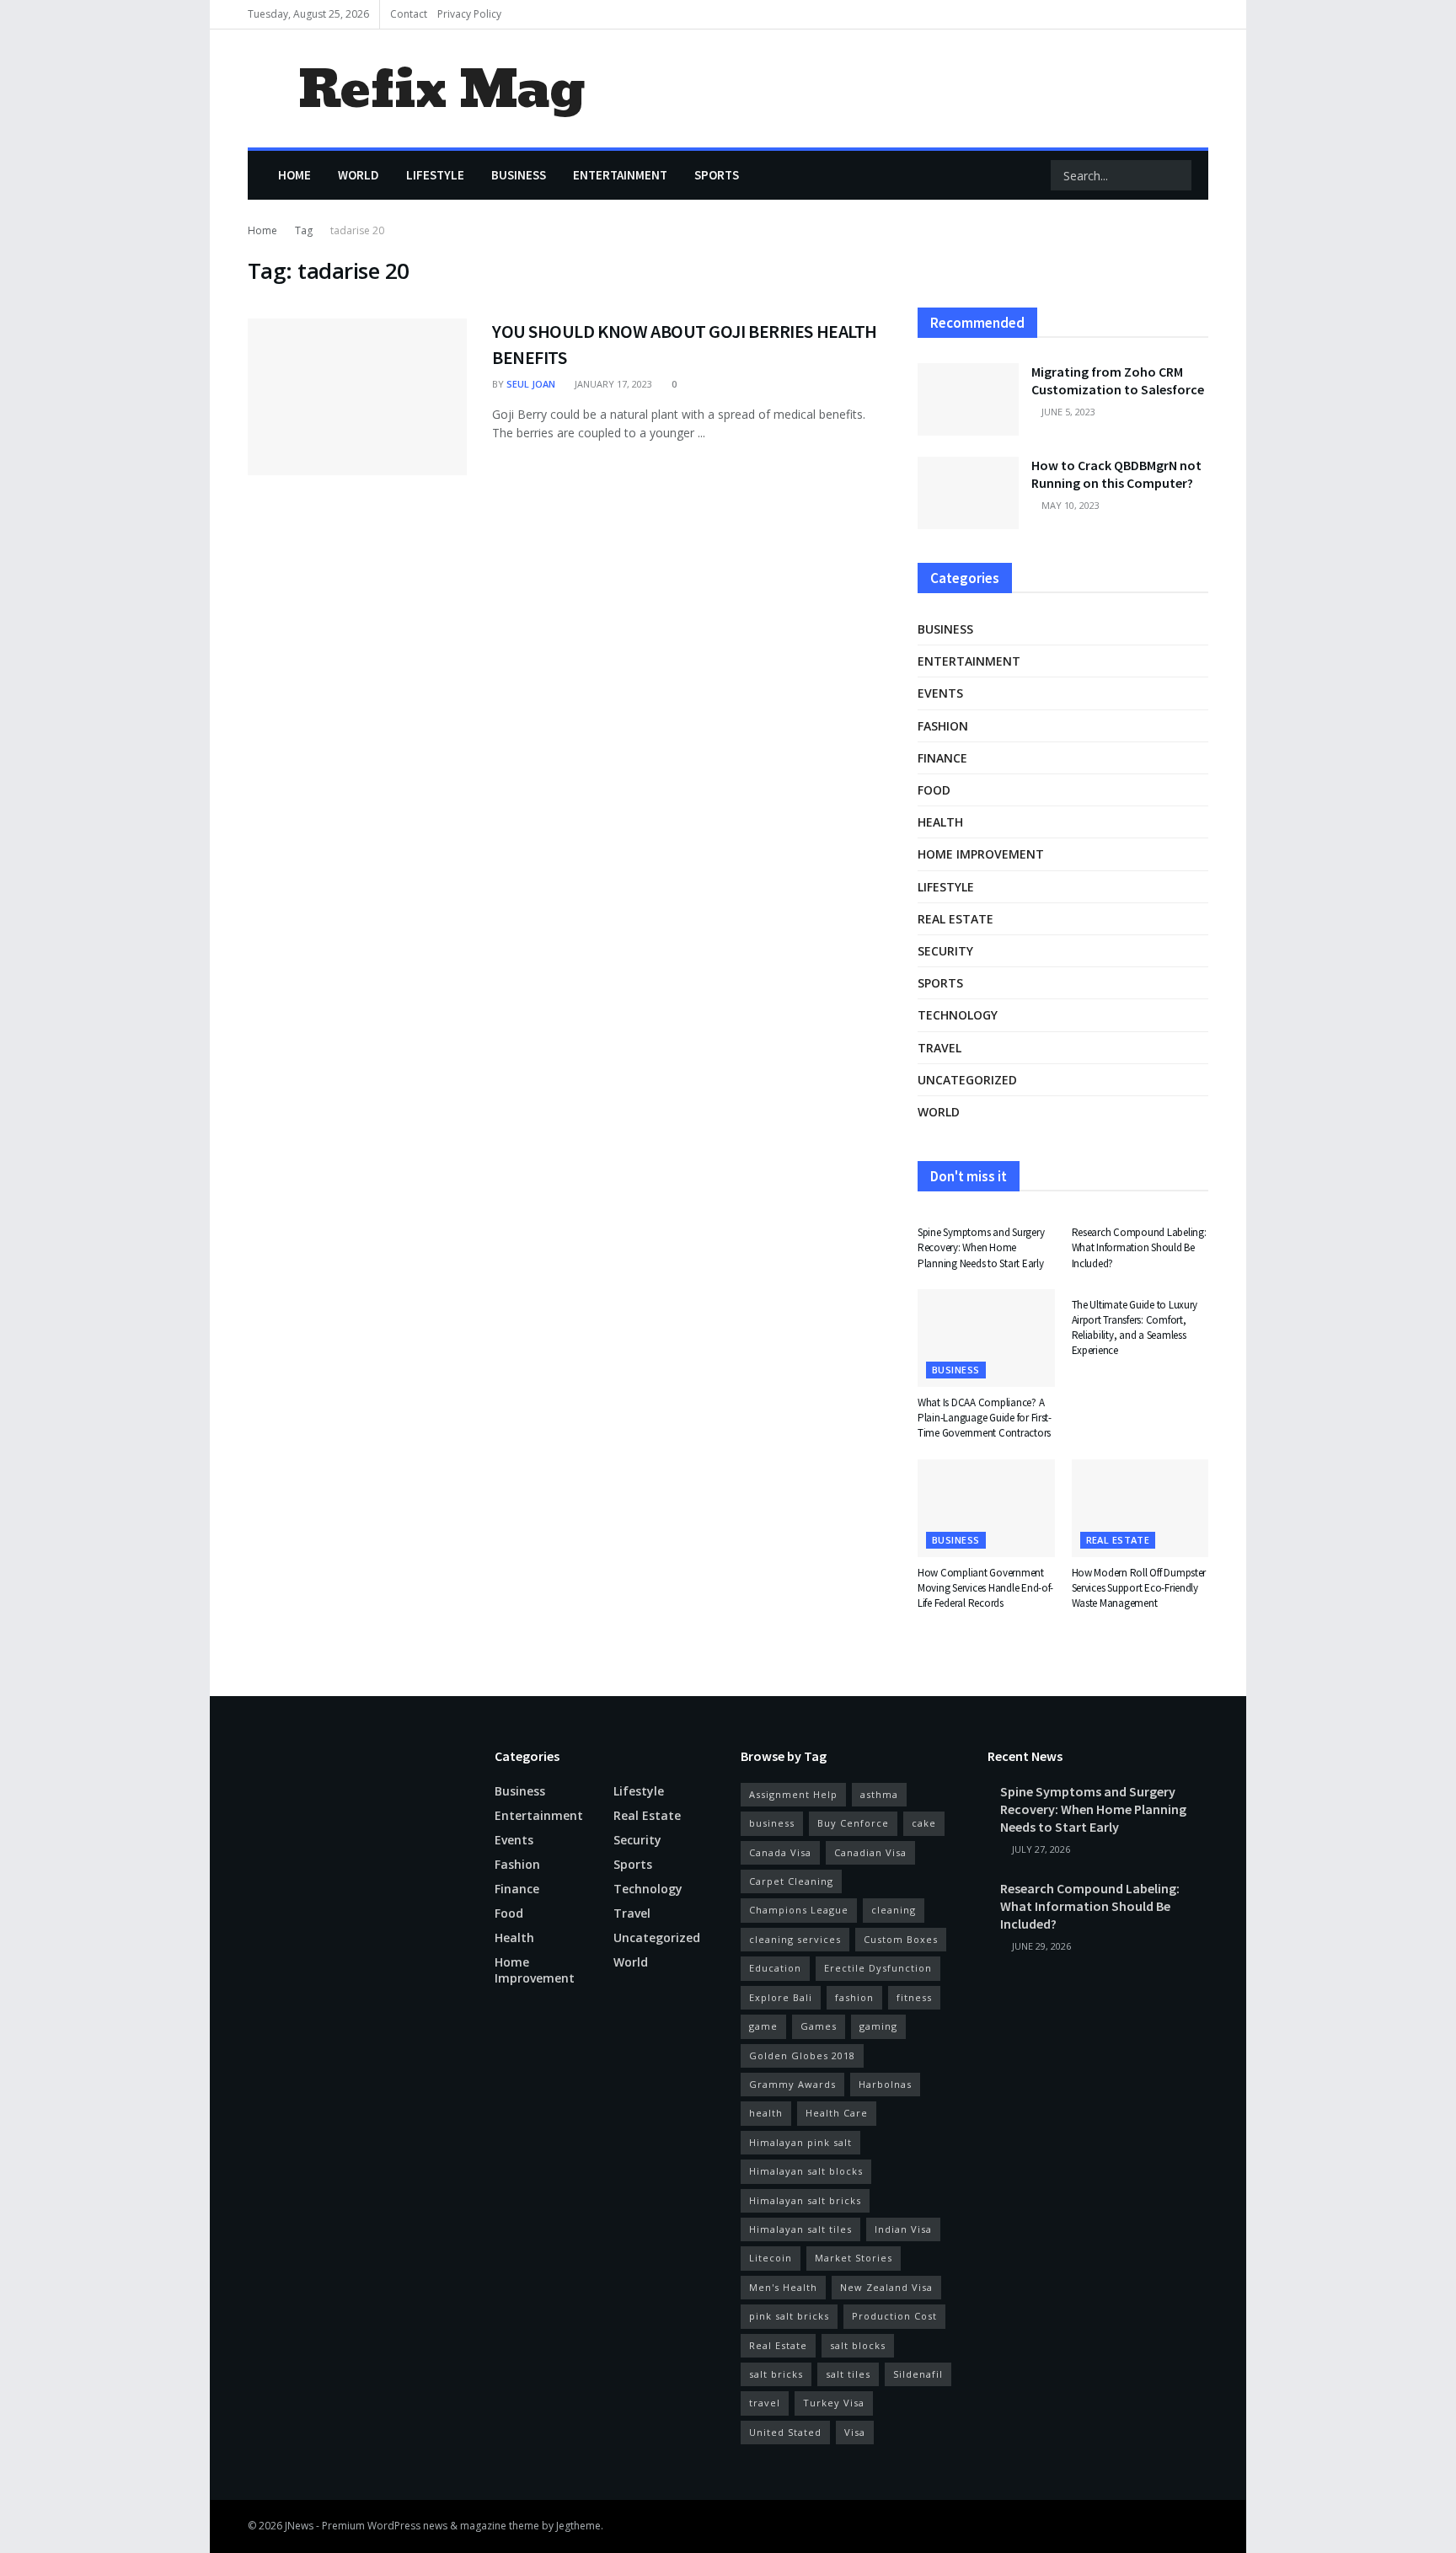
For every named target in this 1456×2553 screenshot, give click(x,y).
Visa (855, 2432)
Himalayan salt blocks (806, 2171)
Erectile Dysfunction (878, 1968)
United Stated (785, 2432)
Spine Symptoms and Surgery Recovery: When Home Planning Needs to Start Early (981, 1247)
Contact (409, 14)
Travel (939, 1048)
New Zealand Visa (886, 2287)
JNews (299, 2526)
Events (940, 693)
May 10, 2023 (1069, 505)
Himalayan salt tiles (800, 2229)
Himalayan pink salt (800, 2142)
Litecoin (771, 2258)
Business (519, 175)
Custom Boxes (901, 1939)
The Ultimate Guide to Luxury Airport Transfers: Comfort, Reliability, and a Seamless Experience (1135, 1328)
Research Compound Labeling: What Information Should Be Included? (1139, 1247)
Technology (958, 1015)
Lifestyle (435, 175)
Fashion (943, 726)
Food (934, 790)
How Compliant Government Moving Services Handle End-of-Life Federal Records (985, 1588)
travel (765, 2403)
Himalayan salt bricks (805, 2200)
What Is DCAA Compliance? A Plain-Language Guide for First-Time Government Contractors (985, 1418)
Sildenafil (918, 2374)
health (766, 2113)
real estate (955, 919)
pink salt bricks (789, 2316)
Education (775, 1968)
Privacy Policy (469, 14)
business (772, 1823)
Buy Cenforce (853, 1823)
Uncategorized (967, 1080)
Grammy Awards (792, 2084)
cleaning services (795, 1939)
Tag (304, 230)
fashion (854, 1997)
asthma (879, 1794)
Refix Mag (441, 89)
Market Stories (854, 2258)
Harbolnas (885, 2084)
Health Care (837, 2113)
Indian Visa (903, 2229)
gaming (878, 2026)
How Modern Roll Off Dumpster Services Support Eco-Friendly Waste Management (1139, 1588)
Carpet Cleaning (791, 1881)
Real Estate (778, 2345)
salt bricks (776, 2374)
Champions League (799, 1910)
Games (819, 2026)
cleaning (894, 1910)
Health (940, 822)
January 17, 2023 (612, 384)
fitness (914, 1997)
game (763, 2026)
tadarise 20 (357, 230)
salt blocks (858, 2345)
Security (945, 951)
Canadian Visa (870, 1852)
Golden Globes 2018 (802, 2055)
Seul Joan (531, 384)
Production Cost (894, 2316)
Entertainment (620, 175)
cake (924, 1823)
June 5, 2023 (1067, 412)
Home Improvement (981, 854)
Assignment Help (793, 1794)
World (359, 175)
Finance (942, 758)
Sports (717, 175)
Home (294, 175)
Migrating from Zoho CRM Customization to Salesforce (1118, 380)
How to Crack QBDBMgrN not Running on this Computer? (1116, 474)
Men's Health (783, 2287)
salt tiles (848, 2374)
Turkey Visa (834, 2403)
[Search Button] (1177, 175)
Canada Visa (780, 1852)
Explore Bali (781, 1997)
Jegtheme (578, 2526)
